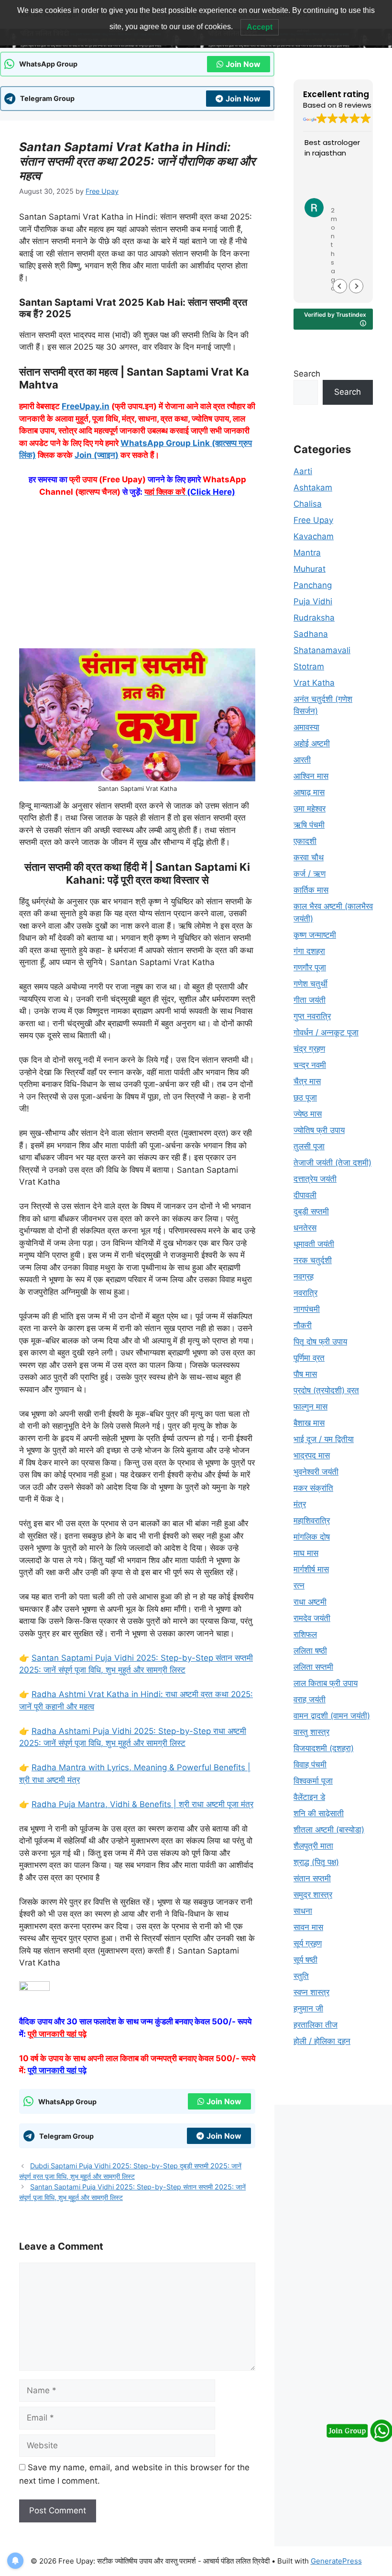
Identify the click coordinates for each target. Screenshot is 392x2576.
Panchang (313, 585)
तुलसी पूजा (309, 1146)
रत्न (299, 1586)
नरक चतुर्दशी (313, 1260)
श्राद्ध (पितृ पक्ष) (316, 1862)
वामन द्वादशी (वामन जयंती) (332, 1716)
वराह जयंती (310, 1699)
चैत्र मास (307, 1081)
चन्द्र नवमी (310, 1065)
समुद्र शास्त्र (313, 1895)
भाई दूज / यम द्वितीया (324, 1439)
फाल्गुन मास (310, 1407)
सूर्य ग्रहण (308, 1943)
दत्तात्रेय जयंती (315, 1179)
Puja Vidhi (313, 601)
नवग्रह (304, 1277)
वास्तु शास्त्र (311, 1732)
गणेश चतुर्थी (310, 984)
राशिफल (305, 1634)
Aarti (303, 471)
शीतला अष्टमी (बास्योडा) (329, 1830)
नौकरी (303, 1325)
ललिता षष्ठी (310, 1651)
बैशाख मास (309, 1423)
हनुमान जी (308, 2009)
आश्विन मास (311, 776)
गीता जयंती (310, 1000)
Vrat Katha (314, 683)
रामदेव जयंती (312, 1618)
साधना (303, 1911)
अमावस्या (306, 727)
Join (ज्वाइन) (97, 455)
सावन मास (308, 1927)
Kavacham (314, 536)
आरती (302, 760)
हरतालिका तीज (316, 2025)
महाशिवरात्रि (312, 1521)
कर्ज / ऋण (310, 874)
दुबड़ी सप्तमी (311, 1211)
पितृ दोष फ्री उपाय (320, 1342)
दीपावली (305, 1195)
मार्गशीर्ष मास (311, 1569)
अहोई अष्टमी (312, 744)
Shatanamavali (322, 650)
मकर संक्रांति (313, 1488)
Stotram (309, 666)
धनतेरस (305, 1228)
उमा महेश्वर (310, 809)
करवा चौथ (309, 857)
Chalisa (308, 504)
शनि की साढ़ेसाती (319, 1813)
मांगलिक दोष (312, 1537)
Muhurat (310, 569)
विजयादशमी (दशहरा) (324, 1748)
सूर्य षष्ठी (305, 1960)
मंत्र (300, 1504)
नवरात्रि (305, 1293)
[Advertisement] (137, 577)
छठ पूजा (305, 1098)
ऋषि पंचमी (309, 825)
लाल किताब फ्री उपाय (326, 1683)
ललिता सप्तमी (313, 1667)
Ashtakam (313, 488)
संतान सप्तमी (312, 1878)
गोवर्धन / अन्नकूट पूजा (326, 1033)
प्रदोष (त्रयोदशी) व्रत (326, 1390)
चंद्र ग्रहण (309, 1049)
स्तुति (301, 1976)
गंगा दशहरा (309, 951)
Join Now (243, 64)
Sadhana (311, 634)
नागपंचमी (307, 1309)
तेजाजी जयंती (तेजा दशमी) (332, 1163)
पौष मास (305, 1374)
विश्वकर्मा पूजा (313, 1781)
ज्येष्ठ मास (308, 1114)
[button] (356, 286)
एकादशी (305, 841)
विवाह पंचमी (310, 1765)
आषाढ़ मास (309, 792)
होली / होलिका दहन (322, 2041)
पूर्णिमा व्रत (309, 1358)
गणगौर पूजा (310, 967)
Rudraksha (314, 618)
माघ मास (306, 1553)
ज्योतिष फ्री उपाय (319, 1130)
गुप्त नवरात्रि (312, 1016)
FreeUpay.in (86, 406)
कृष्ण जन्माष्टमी (315, 935)
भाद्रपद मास (312, 1455)
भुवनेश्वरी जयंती (316, 1472)
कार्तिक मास (311, 890)
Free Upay (313, 520)
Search (307, 374)
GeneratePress (336, 2561)
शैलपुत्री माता (313, 1846)
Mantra (307, 553)
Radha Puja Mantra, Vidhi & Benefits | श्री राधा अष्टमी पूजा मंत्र (142, 1804)
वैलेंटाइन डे (309, 1797)
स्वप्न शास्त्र (311, 1992)
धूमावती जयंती (314, 1244)
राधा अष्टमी (310, 1602)
